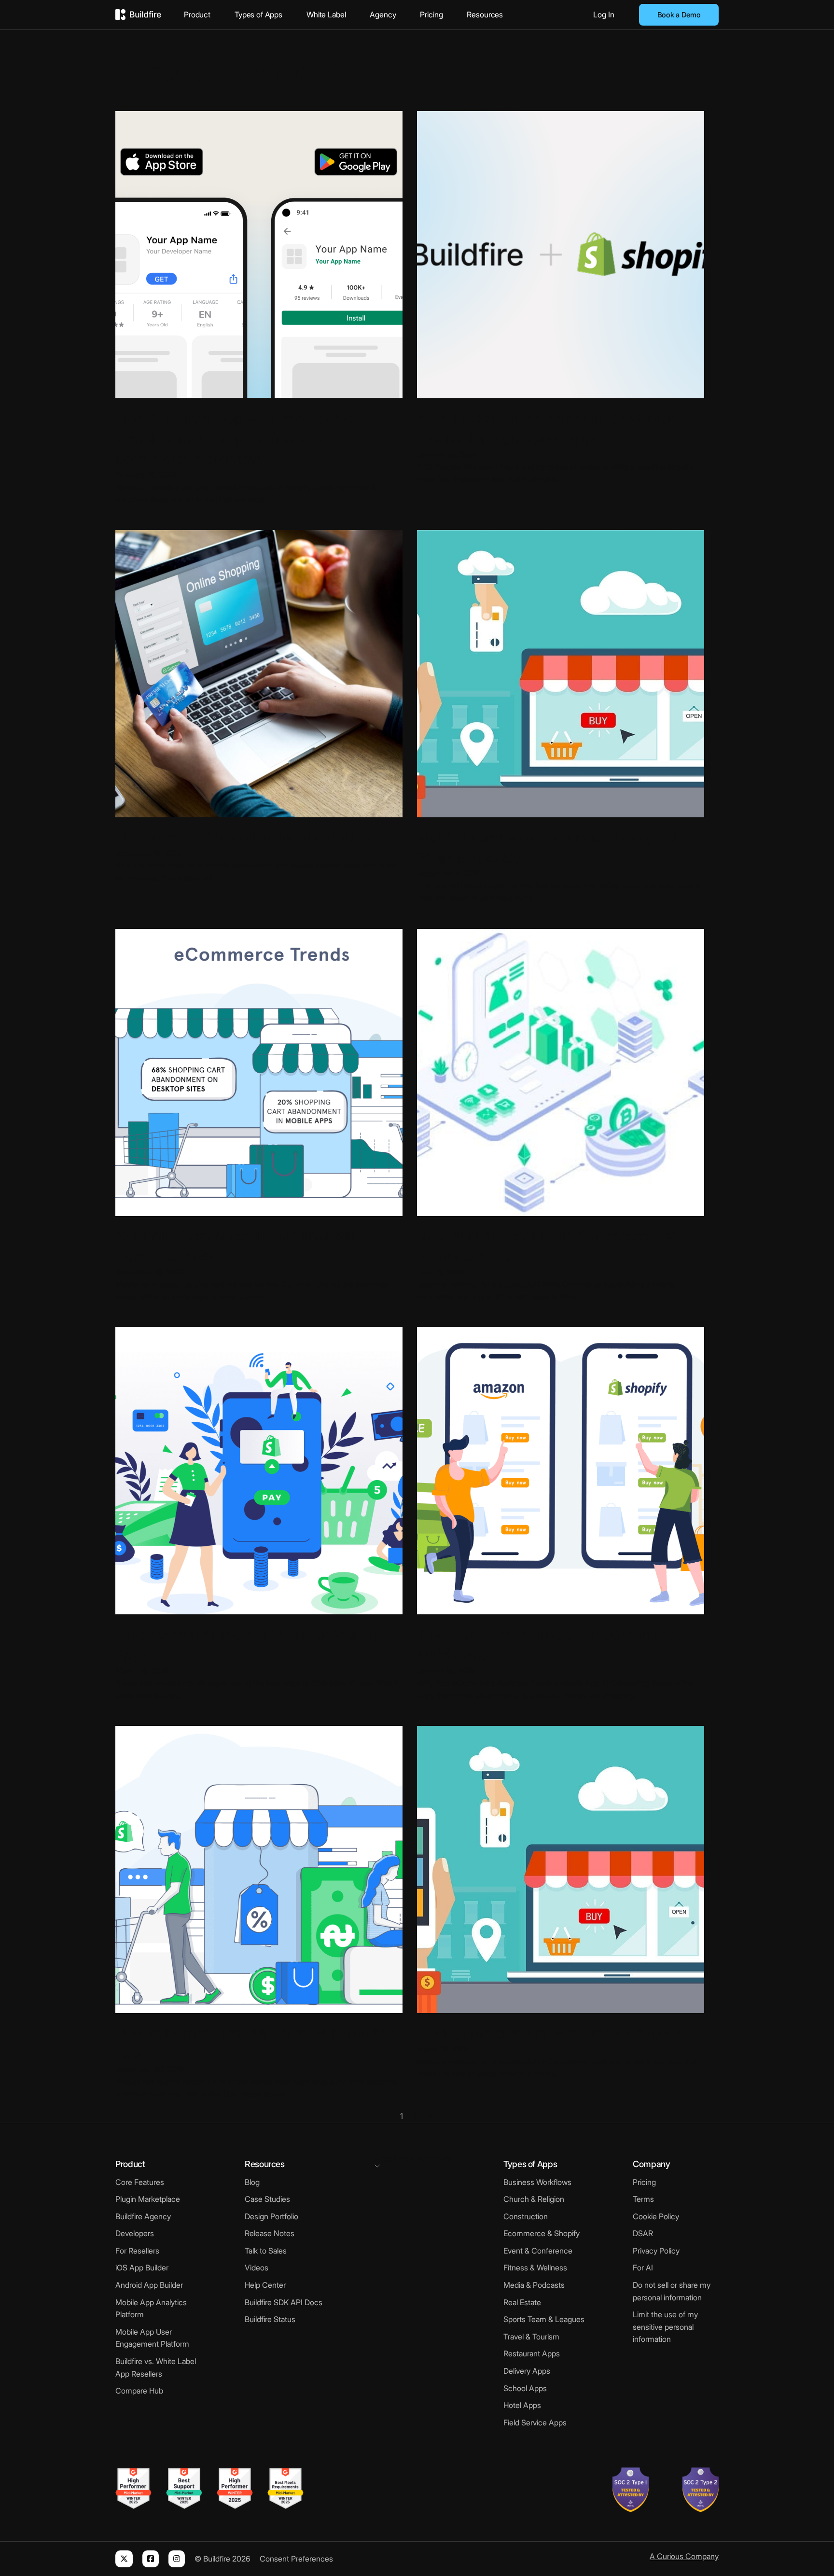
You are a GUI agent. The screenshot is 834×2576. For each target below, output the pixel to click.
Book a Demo (679, 15)
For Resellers (137, 2251)
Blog (252, 2182)
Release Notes (270, 2233)
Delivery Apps (527, 2371)
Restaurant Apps (532, 2353)
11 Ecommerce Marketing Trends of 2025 (243, 837)
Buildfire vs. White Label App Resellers (156, 2367)
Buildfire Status (270, 2319)
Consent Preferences (296, 2559)
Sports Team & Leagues (544, 2319)
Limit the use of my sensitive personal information (665, 2327)
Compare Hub (139, 2391)
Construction (526, 2216)
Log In (604, 14)
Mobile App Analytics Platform (151, 2309)
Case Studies (267, 2199)
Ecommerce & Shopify (542, 2233)
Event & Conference (538, 2251)
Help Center (265, 2285)
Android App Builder (149, 2285)
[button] (417, 2160)
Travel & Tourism (531, 2337)
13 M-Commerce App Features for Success (553, 2033)
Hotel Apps (522, 2405)
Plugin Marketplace (148, 2199)
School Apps (525, 2388)
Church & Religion (534, 2199)
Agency (383, 14)
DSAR (643, 2233)
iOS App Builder (142, 2268)
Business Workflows (537, 2182)
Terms (643, 2199)
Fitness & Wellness (535, 2268)
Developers (135, 2233)
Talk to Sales (266, 2251)
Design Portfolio (271, 2216)
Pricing (431, 14)
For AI (643, 2268)
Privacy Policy (656, 2251)
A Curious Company (684, 2556)
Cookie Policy (656, 2216)
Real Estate (522, 2302)
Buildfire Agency (143, 2216)
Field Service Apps (535, 2422)
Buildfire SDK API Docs (284, 2302)
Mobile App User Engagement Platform (152, 2338)
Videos (257, 2268)
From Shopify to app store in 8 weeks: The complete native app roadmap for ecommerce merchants (248, 438)
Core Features (140, 2182)
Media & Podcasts (534, 2285)
